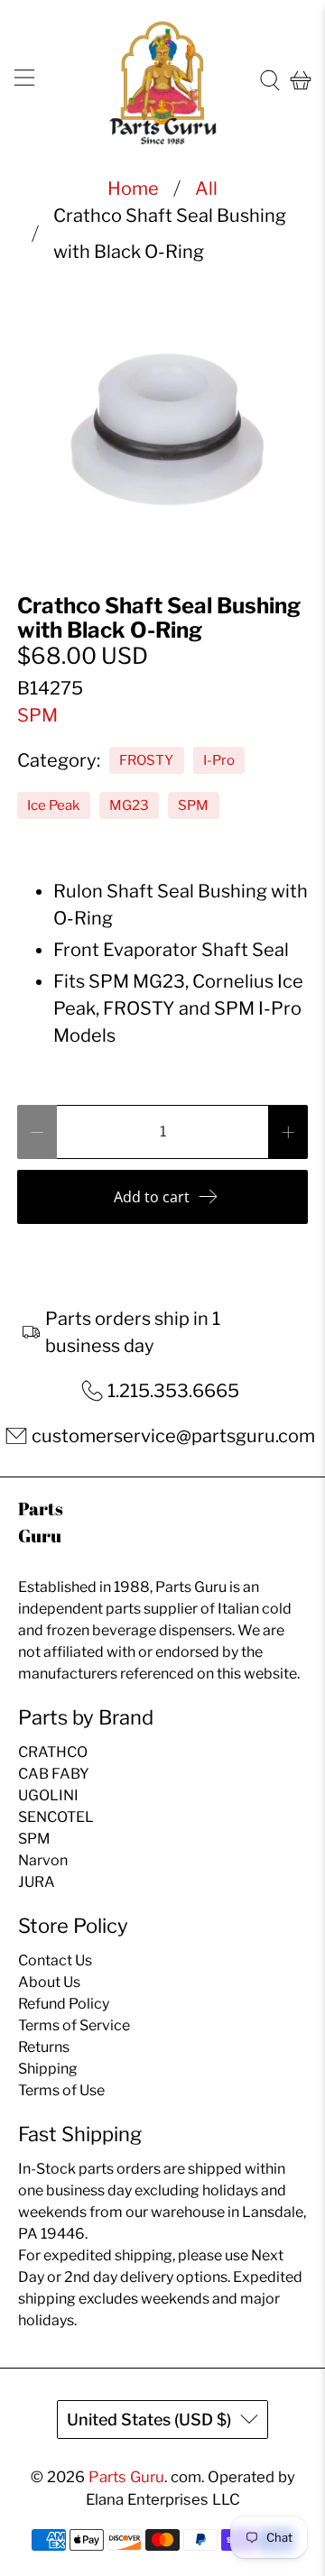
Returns (44, 2047)
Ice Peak (53, 805)
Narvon (43, 1860)
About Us (49, 1982)
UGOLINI (48, 1795)
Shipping (48, 2069)
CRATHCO (53, 1752)
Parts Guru (126, 2477)
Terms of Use (61, 2090)
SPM (37, 715)
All (206, 189)
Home (133, 189)
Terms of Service (74, 2025)
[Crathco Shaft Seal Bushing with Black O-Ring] (162, 423)
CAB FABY (54, 1774)
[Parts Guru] (162, 81)
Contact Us (55, 1960)
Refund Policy (64, 2004)
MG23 (129, 805)
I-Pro (219, 760)
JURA (37, 1882)
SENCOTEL (56, 1817)
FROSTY (146, 760)
